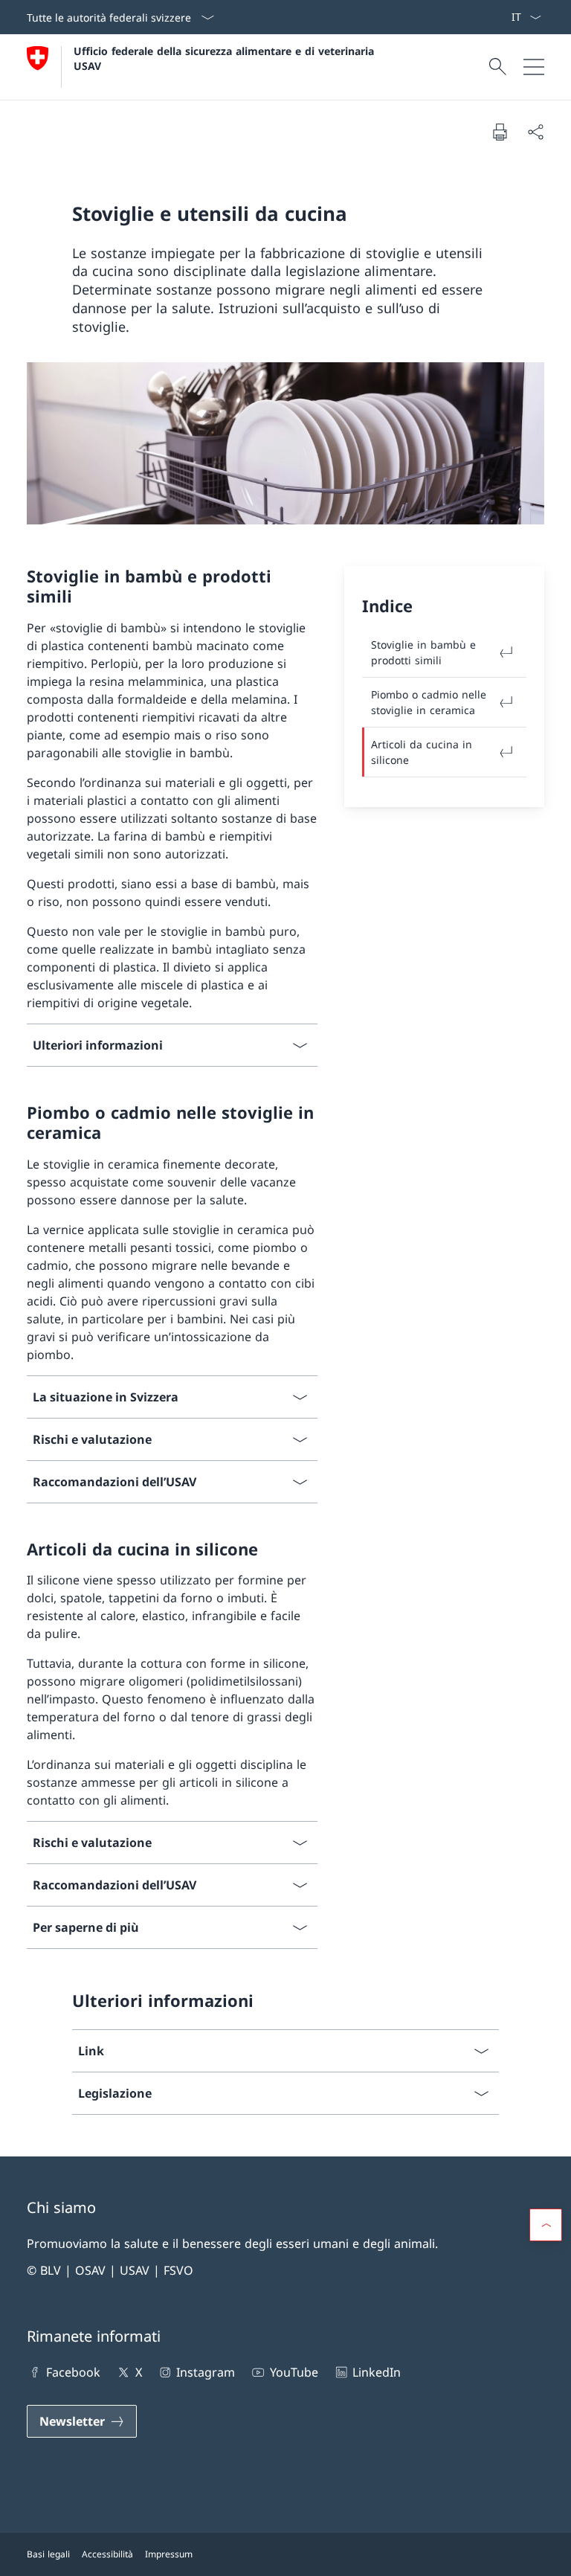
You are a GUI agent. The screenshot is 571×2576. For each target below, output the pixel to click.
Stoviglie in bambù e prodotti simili (423, 652)
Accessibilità (107, 2554)
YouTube (294, 2372)
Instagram (206, 2372)
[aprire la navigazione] (534, 67)
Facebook (73, 2372)
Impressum (169, 2554)
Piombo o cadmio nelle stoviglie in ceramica (429, 702)
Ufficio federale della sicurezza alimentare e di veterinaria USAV (226, 58)
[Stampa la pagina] (500, 132)
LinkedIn (377, 2372)
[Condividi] (535, 132)
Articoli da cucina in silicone (422, 752)
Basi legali (48, 2554)
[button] (546, 2225)
